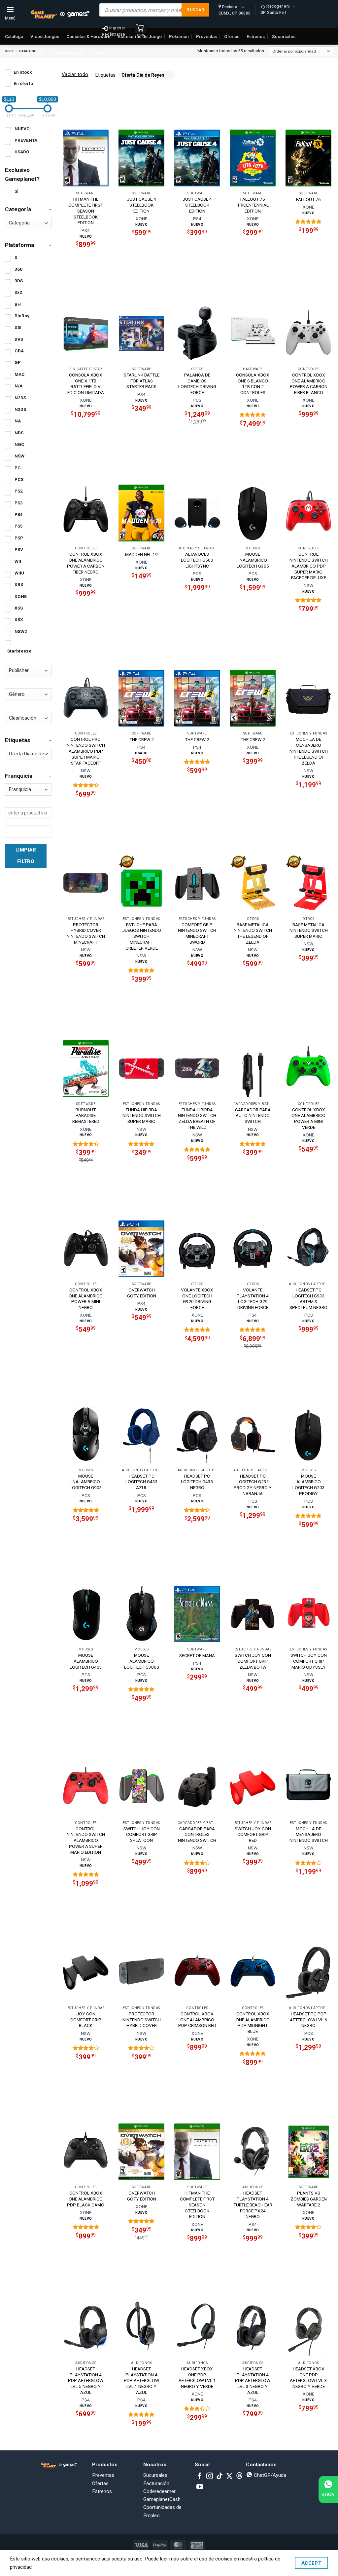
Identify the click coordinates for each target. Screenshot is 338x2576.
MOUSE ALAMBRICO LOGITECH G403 (86, 1661)
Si (17, 191)
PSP (19, 538)
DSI (18, 327)
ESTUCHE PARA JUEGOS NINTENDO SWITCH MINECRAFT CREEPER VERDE (142, 936)
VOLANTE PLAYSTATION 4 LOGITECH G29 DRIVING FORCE (253, 1299)
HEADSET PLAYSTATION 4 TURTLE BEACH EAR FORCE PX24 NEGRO (253, 2205)
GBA (19, 351)
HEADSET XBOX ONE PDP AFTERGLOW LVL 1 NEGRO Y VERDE (197, 2378)
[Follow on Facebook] (200, 2477)
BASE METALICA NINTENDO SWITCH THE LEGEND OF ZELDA (253, 933)
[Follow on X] (229, 2477)
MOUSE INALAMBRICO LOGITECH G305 (253, 560)
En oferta (23, 83)
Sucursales (155, 2475)
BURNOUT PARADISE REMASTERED (86, 1116)
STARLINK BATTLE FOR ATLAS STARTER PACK (142, 381)
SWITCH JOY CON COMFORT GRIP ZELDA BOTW (253, 1661)
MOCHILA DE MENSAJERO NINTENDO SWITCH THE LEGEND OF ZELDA (309, 751)
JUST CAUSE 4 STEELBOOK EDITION (141, 205)
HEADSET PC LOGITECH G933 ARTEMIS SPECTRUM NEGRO (308, 1299)
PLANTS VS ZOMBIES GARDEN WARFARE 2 (309, 2199)
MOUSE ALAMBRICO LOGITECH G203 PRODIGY (309, 1485)
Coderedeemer (159, 2491)
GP (18, 362)
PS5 (19, 526)
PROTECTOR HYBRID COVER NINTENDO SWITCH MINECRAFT (86, 933)
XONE (21, 596)
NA (18, 421)
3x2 (18, 292)
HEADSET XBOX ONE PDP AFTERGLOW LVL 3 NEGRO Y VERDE (308, 2378)
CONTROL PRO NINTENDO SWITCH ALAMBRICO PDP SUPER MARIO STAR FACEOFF (86, 751)
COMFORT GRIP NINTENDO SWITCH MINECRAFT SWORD (197, 933)
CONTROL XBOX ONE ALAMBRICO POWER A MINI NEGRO (86, 1299)
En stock (23, 72)
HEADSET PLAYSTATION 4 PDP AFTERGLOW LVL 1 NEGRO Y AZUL (141, 2380)
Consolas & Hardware (88, 36)
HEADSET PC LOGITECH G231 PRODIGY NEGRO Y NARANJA (253, 1485)
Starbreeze (19, 651)
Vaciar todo (75, 74)
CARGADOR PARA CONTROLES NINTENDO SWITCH (197, 1835)
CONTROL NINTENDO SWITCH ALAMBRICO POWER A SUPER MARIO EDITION (86, 1840)
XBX (19, 584)
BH (18, 304)
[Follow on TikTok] (220, 2477)
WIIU (19, 573)
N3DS (20, 409)
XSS (19, 608)
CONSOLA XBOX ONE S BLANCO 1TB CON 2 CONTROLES (253, 384)
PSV (19, 549)
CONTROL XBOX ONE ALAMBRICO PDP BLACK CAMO (86, 2199)
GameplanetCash (26, 53)
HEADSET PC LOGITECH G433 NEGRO (197, 1482)
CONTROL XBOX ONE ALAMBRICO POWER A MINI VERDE (308, 1118)
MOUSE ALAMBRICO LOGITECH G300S (142, 1661)
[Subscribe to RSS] (239, 2477)
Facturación (156, 2483)
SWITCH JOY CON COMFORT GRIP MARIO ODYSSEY (309, 1661)
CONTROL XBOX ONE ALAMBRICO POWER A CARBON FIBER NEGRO (86, 563)
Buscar (195, 10)
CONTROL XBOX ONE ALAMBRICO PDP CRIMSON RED (197, 2020)
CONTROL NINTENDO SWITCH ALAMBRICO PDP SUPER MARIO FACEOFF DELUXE (309, 566)
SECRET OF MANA (197, 1655)
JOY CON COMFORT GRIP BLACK (86, 2020)
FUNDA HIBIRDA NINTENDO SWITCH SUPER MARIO (142, 1116)
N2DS (20, 398)
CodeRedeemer (67, 53)
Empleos (100, 53)
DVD (19, 339)
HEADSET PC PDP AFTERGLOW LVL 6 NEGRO (308, 2020)
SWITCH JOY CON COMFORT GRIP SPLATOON (142, 1835)
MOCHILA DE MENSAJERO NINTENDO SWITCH (309, 1835)
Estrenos (102, 2491)
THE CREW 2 (142, 739)
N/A (18, 386)
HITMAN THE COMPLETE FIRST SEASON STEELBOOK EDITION (86, 211)
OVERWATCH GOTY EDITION (142, 1293)
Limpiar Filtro (26, 856)
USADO (22, 152)
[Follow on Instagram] (210, 2477)
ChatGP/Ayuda (269, 2475)
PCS (19, 479)
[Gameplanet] (60, 14)
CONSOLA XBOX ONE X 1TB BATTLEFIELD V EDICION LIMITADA (86, 384)
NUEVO (22, 129)
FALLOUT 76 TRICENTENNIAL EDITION (253, 205)
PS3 (19, 503)
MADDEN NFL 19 (141, 554)
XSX (19, 619)
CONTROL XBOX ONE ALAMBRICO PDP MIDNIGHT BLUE (253, 2022)
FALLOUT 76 (308, 199)
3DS (19, 281)
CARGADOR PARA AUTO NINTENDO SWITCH (253, 1116)
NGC (19, 444)
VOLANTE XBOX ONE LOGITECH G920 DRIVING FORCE (197, 1299)
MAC (20, 374)
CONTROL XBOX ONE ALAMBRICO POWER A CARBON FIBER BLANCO (309, 384)
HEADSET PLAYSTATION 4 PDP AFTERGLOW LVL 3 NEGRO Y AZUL (253, 2380)
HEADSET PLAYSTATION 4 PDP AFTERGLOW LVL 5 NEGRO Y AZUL (86, 2380)
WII (18, 561)
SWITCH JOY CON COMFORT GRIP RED (253, 1835)
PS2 (19, 491)
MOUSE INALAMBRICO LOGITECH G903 (86, 1482)
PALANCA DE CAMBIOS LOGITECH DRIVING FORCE (197, 384)
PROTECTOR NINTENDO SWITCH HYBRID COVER (142, 2020)
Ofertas (100, 2483)
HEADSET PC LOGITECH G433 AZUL (142, 1482)
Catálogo (14, 36)
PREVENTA (26, 140)
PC (18, 468)
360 (18, 269)
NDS (19, 433)
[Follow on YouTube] (200, 2487)
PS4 (19, 514)
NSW (19, 456)
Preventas (103, 2475)
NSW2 (21, 631)
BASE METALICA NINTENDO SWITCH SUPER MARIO (309, 931)
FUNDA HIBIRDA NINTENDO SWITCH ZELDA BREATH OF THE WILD (197, 1118)
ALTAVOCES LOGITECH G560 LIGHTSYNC (197, 560)
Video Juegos (45, 36)
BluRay (22, 316)
